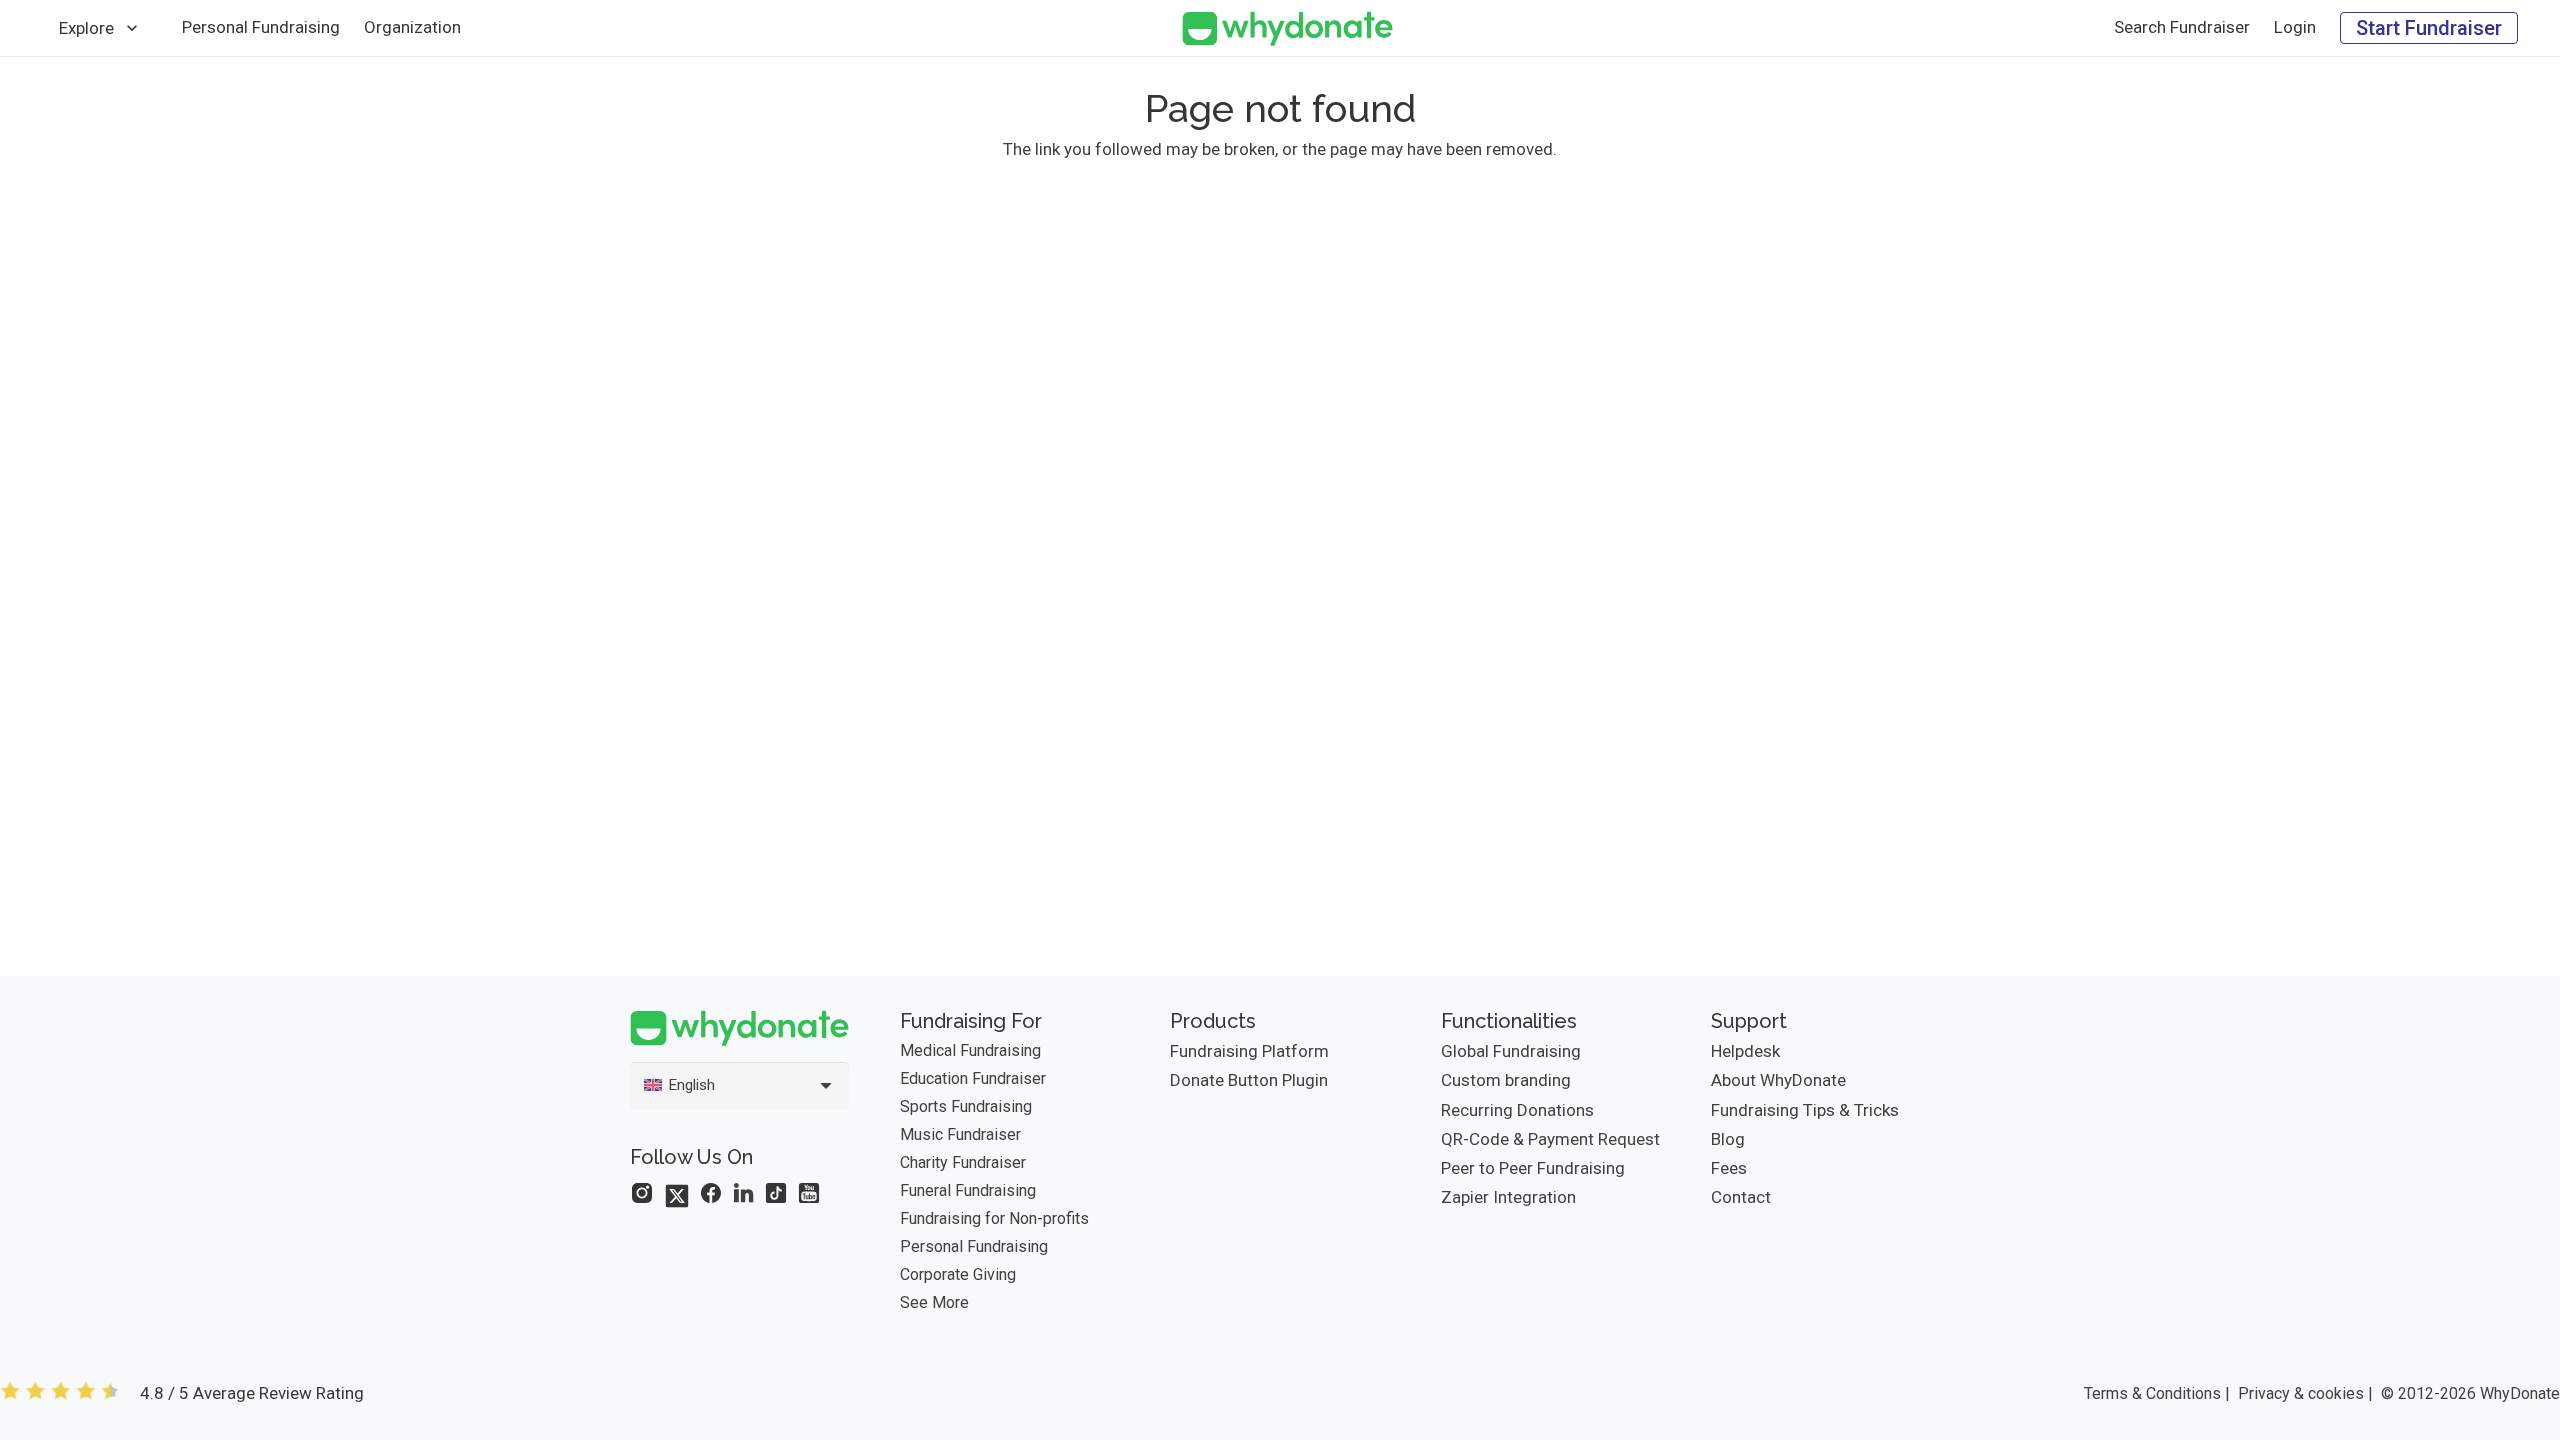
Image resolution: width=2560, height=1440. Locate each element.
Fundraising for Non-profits (994, 1218)
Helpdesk (1745, 1051)
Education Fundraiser (973, 1078)
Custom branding (1506, 1080)
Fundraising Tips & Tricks (1805, 1110)
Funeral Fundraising (968, 1190)
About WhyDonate (1778, 1080)
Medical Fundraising (970, 1050)
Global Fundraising (1511, 1051)
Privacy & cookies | (2305, 1393)
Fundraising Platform (1249, 1051)
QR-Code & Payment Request (1550, 1139)
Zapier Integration (1508, 1197)
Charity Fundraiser (963, 1162)
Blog (1728, 1139)
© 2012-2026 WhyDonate (2470, 1393)
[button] (132, 28)
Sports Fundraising (966, 1106)
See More (934, 1302)
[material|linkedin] (744, 1193)
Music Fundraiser (960, 1134)
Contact (1741, 1197)
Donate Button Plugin (1249, 1080)
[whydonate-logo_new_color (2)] (1287, 28)
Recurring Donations (1517, 1110)
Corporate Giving (958, 1274)
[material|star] (642, 1193)
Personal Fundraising (974, 1246)
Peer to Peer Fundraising (1533, 1168)
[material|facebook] (711, 1193)
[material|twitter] (677, 1196)
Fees (1729, 1168)
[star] (60, 1393)
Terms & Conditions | (2157, 1393)
